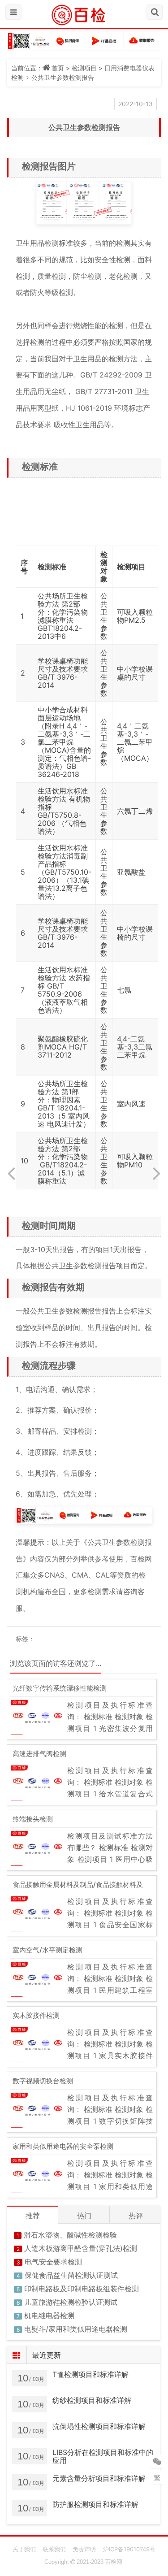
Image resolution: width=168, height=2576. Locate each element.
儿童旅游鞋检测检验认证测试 (71, 2302)
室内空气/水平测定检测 (47, 1950)
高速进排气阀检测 (39, 1754)
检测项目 (84, 68)
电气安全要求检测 (53, 2262)
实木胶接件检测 (36, 2015)
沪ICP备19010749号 (129, 2549)
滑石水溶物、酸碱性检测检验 (70, 2235)
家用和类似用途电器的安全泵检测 (63, 2146)
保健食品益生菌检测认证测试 (71, 2275)
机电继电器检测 (49, 2316)
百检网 (114, 2562)
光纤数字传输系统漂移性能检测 (60, 1688)
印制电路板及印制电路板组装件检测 (82, 2289)
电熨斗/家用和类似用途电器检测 (76, 2329)
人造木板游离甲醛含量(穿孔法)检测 (81, 2248)
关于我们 (24, 2549)
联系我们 (54, 2549)
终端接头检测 (33, 1819)
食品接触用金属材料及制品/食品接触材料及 (78, 1884)
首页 (58, 68)
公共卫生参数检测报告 (63, 77)
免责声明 (84, 2549)
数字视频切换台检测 (43, 2081)
